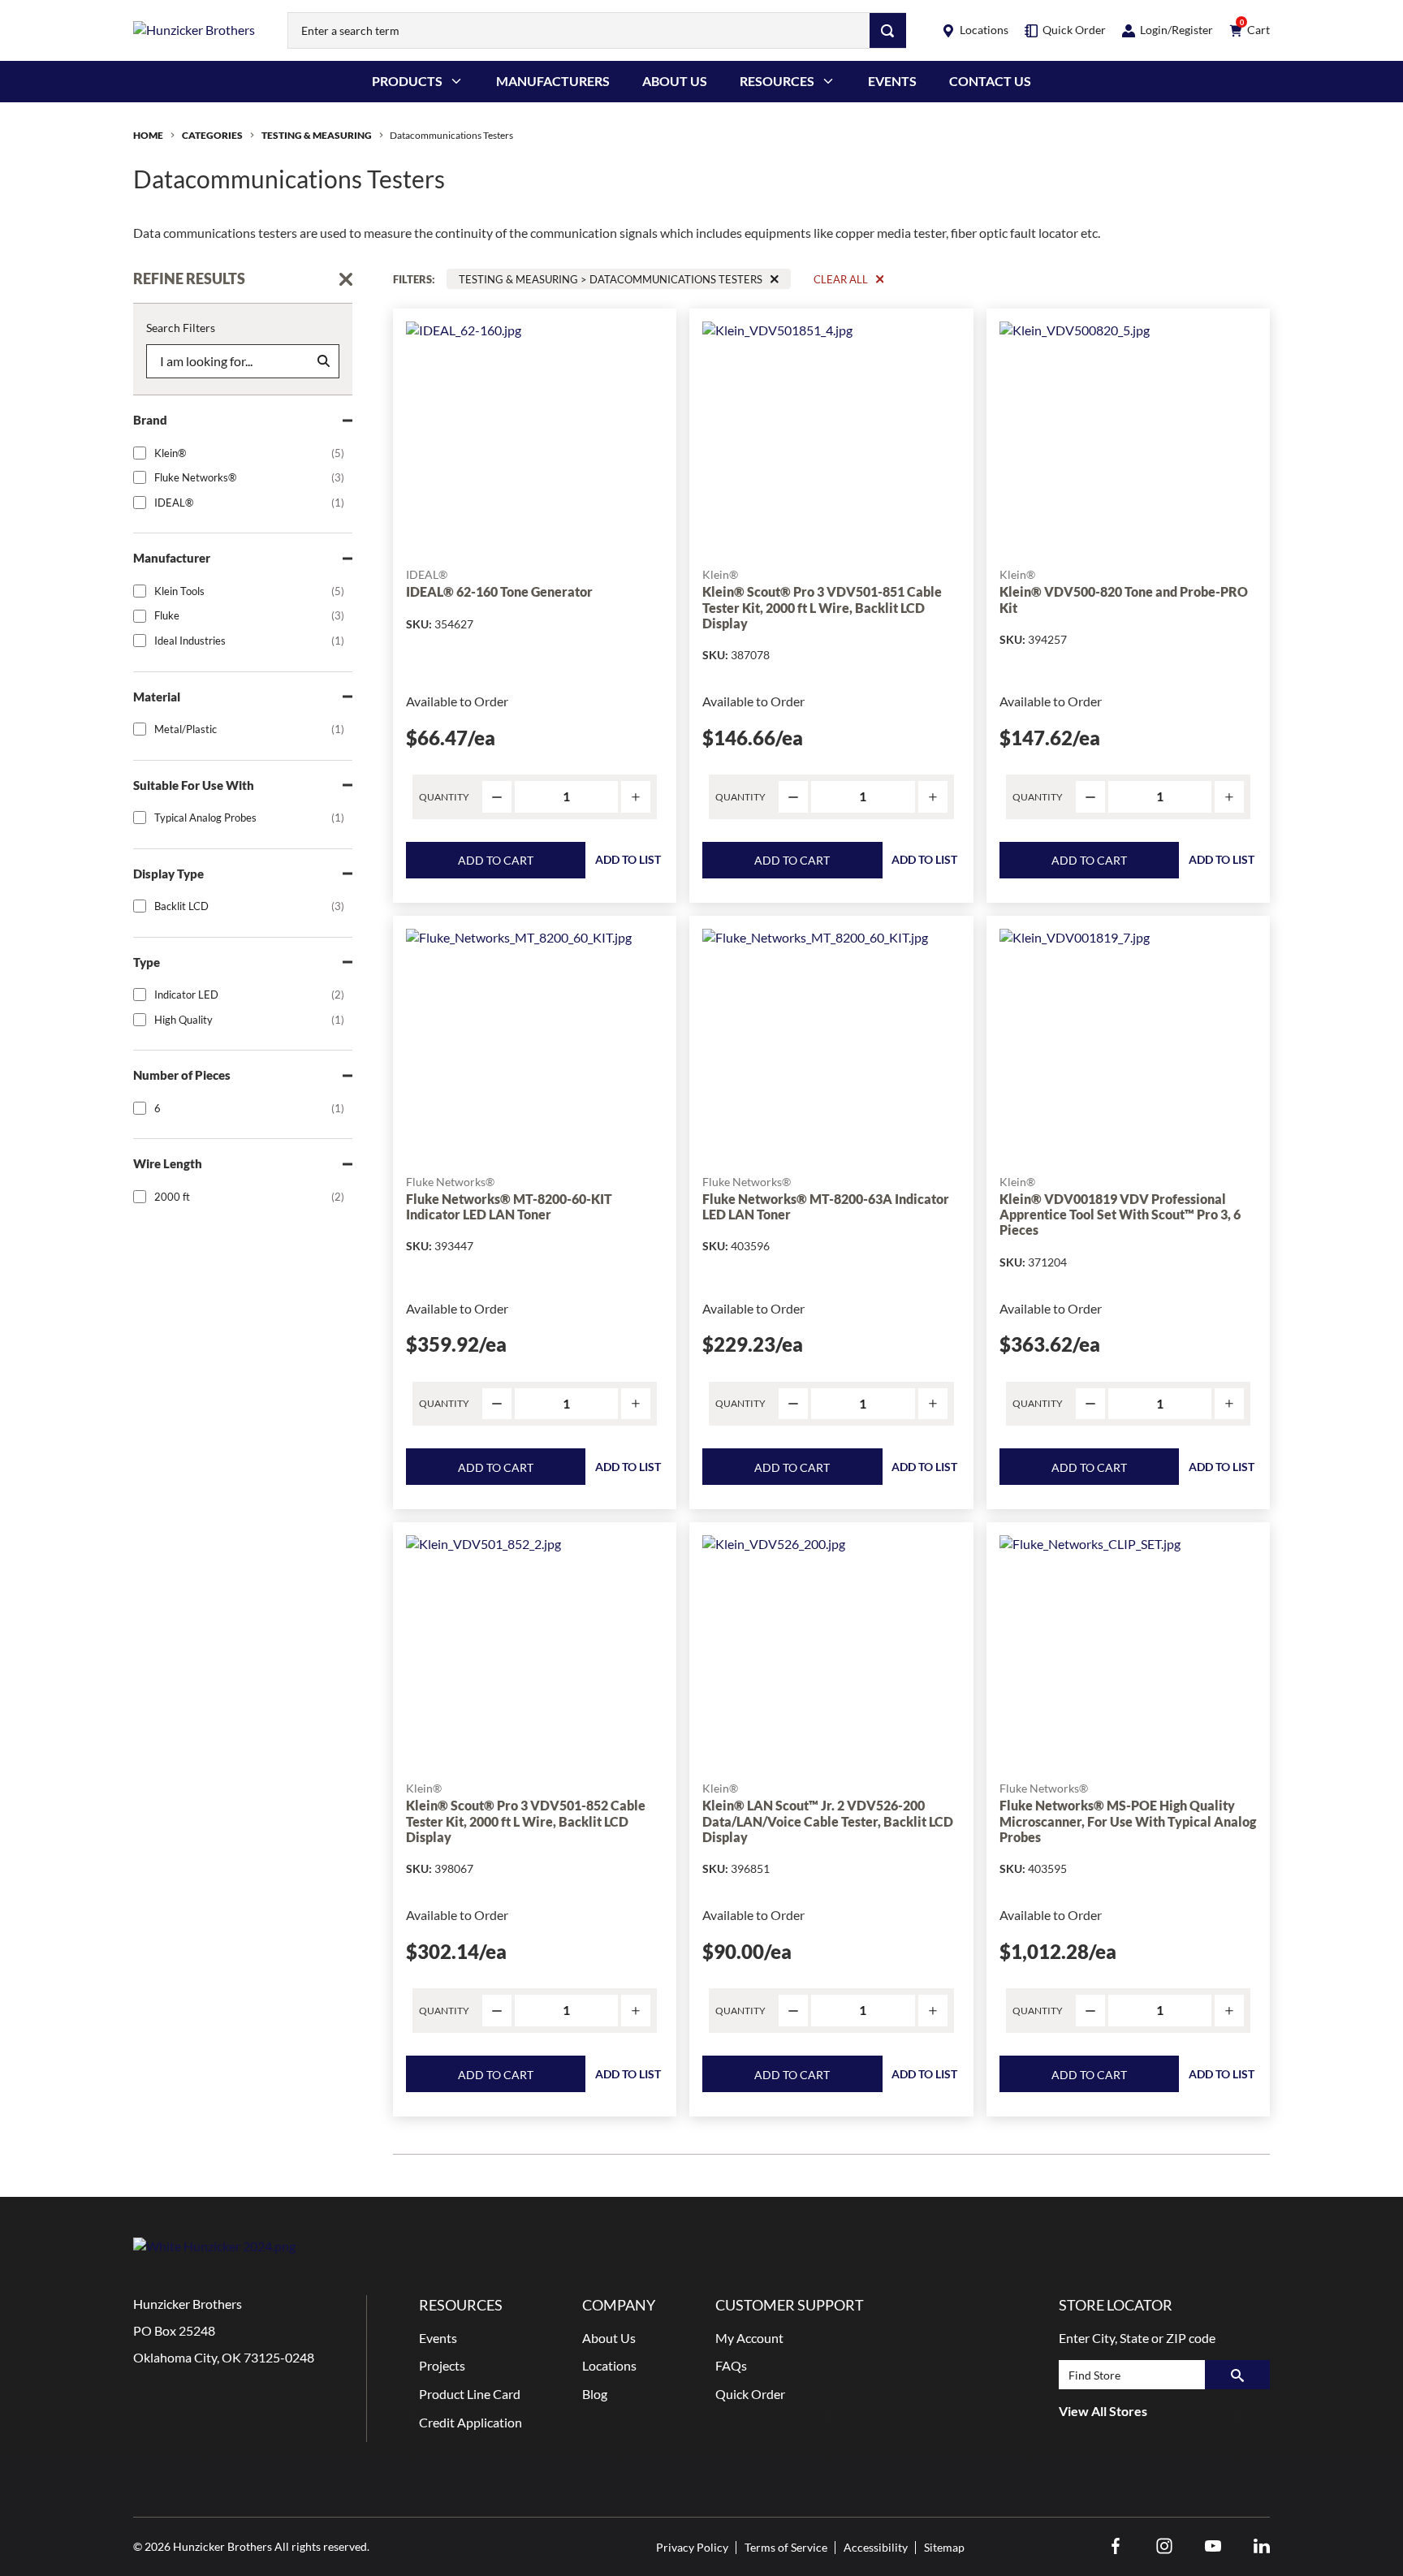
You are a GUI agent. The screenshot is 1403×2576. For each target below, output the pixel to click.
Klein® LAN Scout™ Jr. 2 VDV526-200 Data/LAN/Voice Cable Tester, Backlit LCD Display (828, 1821)
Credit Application (471, 2422)
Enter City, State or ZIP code (1137, 2338)
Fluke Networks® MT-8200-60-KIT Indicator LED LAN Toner (509, 1206)
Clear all (841, 279)
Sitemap (944, 2547)
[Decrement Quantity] (497, 797)
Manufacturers (553, 81)
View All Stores (1103, 2411)
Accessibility (876, 2547)
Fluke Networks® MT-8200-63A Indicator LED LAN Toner (826, 1206)
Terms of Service (786, 2547)
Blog (595, 2394)
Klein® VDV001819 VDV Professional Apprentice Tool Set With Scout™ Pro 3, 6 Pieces (1120, 1214)
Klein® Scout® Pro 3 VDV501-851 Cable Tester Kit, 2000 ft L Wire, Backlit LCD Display (822, 607)
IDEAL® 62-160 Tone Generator (499, 591)
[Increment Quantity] (636, 797)
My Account (749, 2338)
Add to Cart (496, 860)
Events (892, 81)
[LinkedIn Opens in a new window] (1262, 2546)
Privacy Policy (692, 2547)
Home (148, 135)
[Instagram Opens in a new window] (1164, 2546)
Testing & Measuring (317, 135)
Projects (442, 2365)
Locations (609, 2365)
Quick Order (750, 2394)
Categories (212, 135)
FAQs (731, 2365)
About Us (675, 81)
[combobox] (579, 30)
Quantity (444, 797)
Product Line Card (470, 2394)
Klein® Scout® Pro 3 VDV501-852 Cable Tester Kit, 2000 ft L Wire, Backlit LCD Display (526, 1821)
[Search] (888, 30)
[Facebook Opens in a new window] (1116, 2546)
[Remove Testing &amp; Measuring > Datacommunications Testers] (775, 279)
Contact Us (990, 81)
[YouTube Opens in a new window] (1213, 2546)
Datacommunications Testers (451, 135)
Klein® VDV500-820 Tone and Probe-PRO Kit (1124, 599)
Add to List (628, 859)
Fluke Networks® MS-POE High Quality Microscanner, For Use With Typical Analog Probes (1128, 1821)
